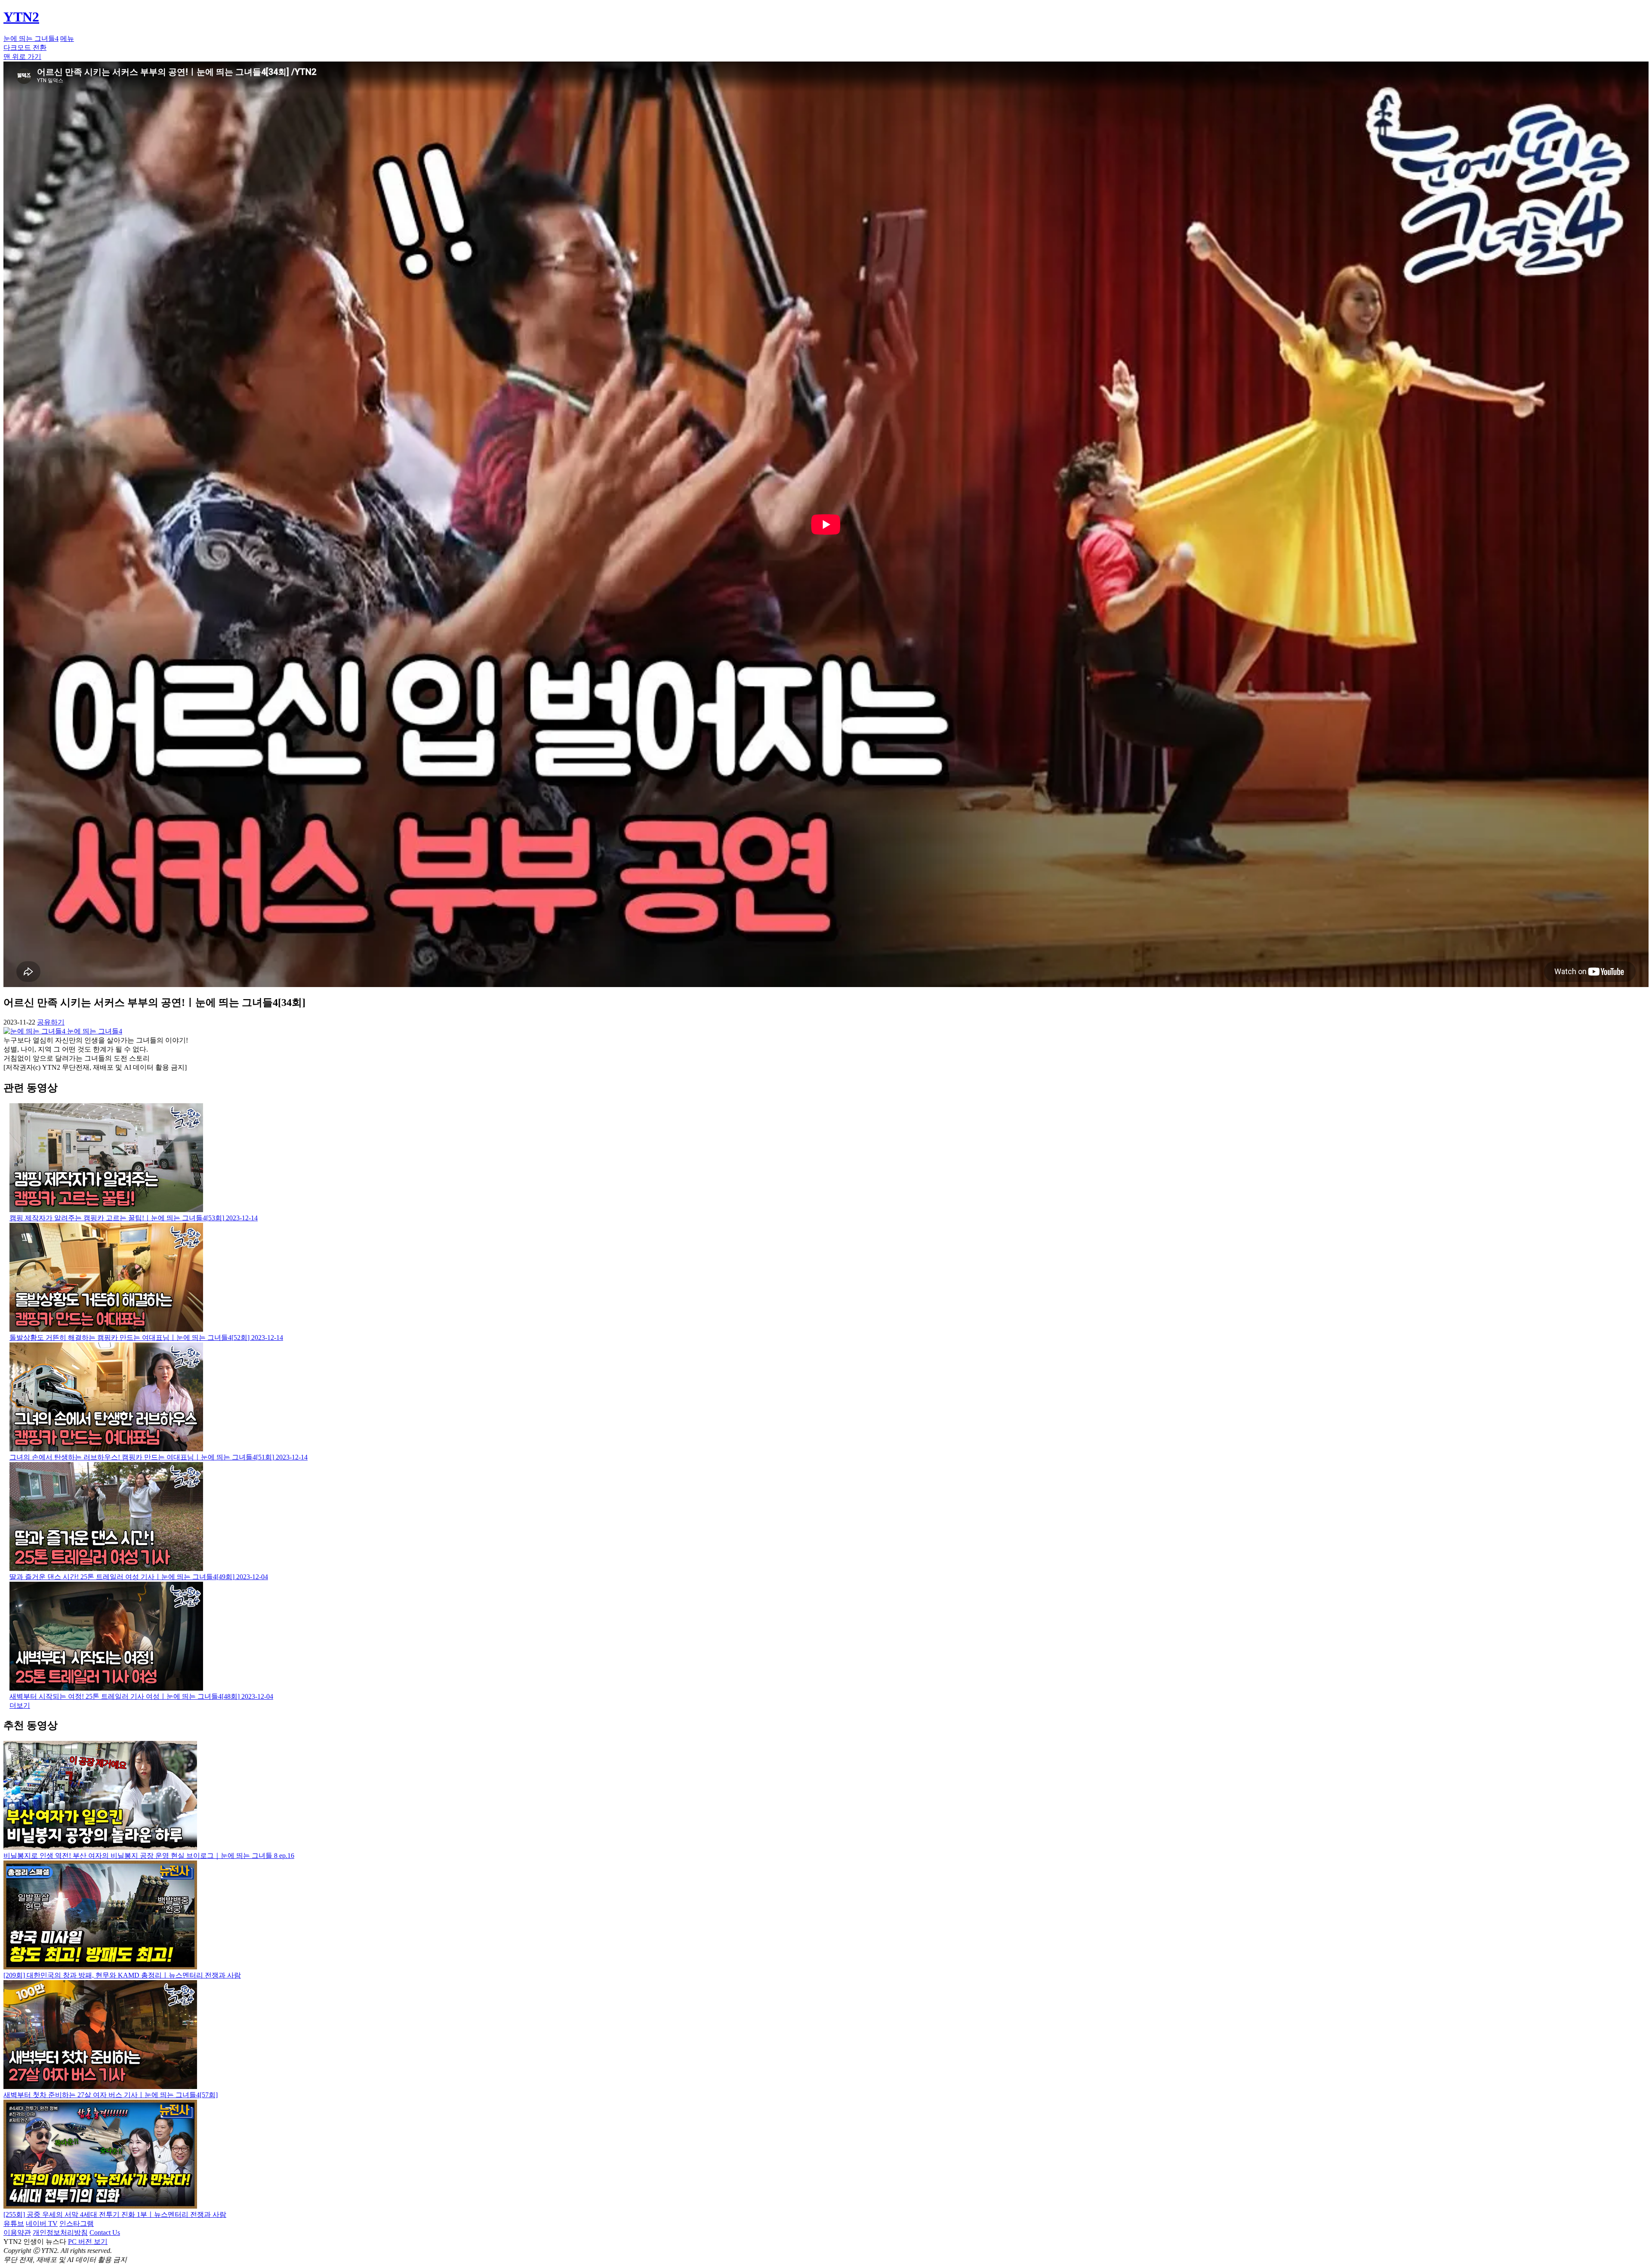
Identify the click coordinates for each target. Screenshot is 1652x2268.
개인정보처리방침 (60, 2233)
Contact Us (105, 2233)
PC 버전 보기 (88, 2242)
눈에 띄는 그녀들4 (31, 39)
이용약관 (17, 2233)
